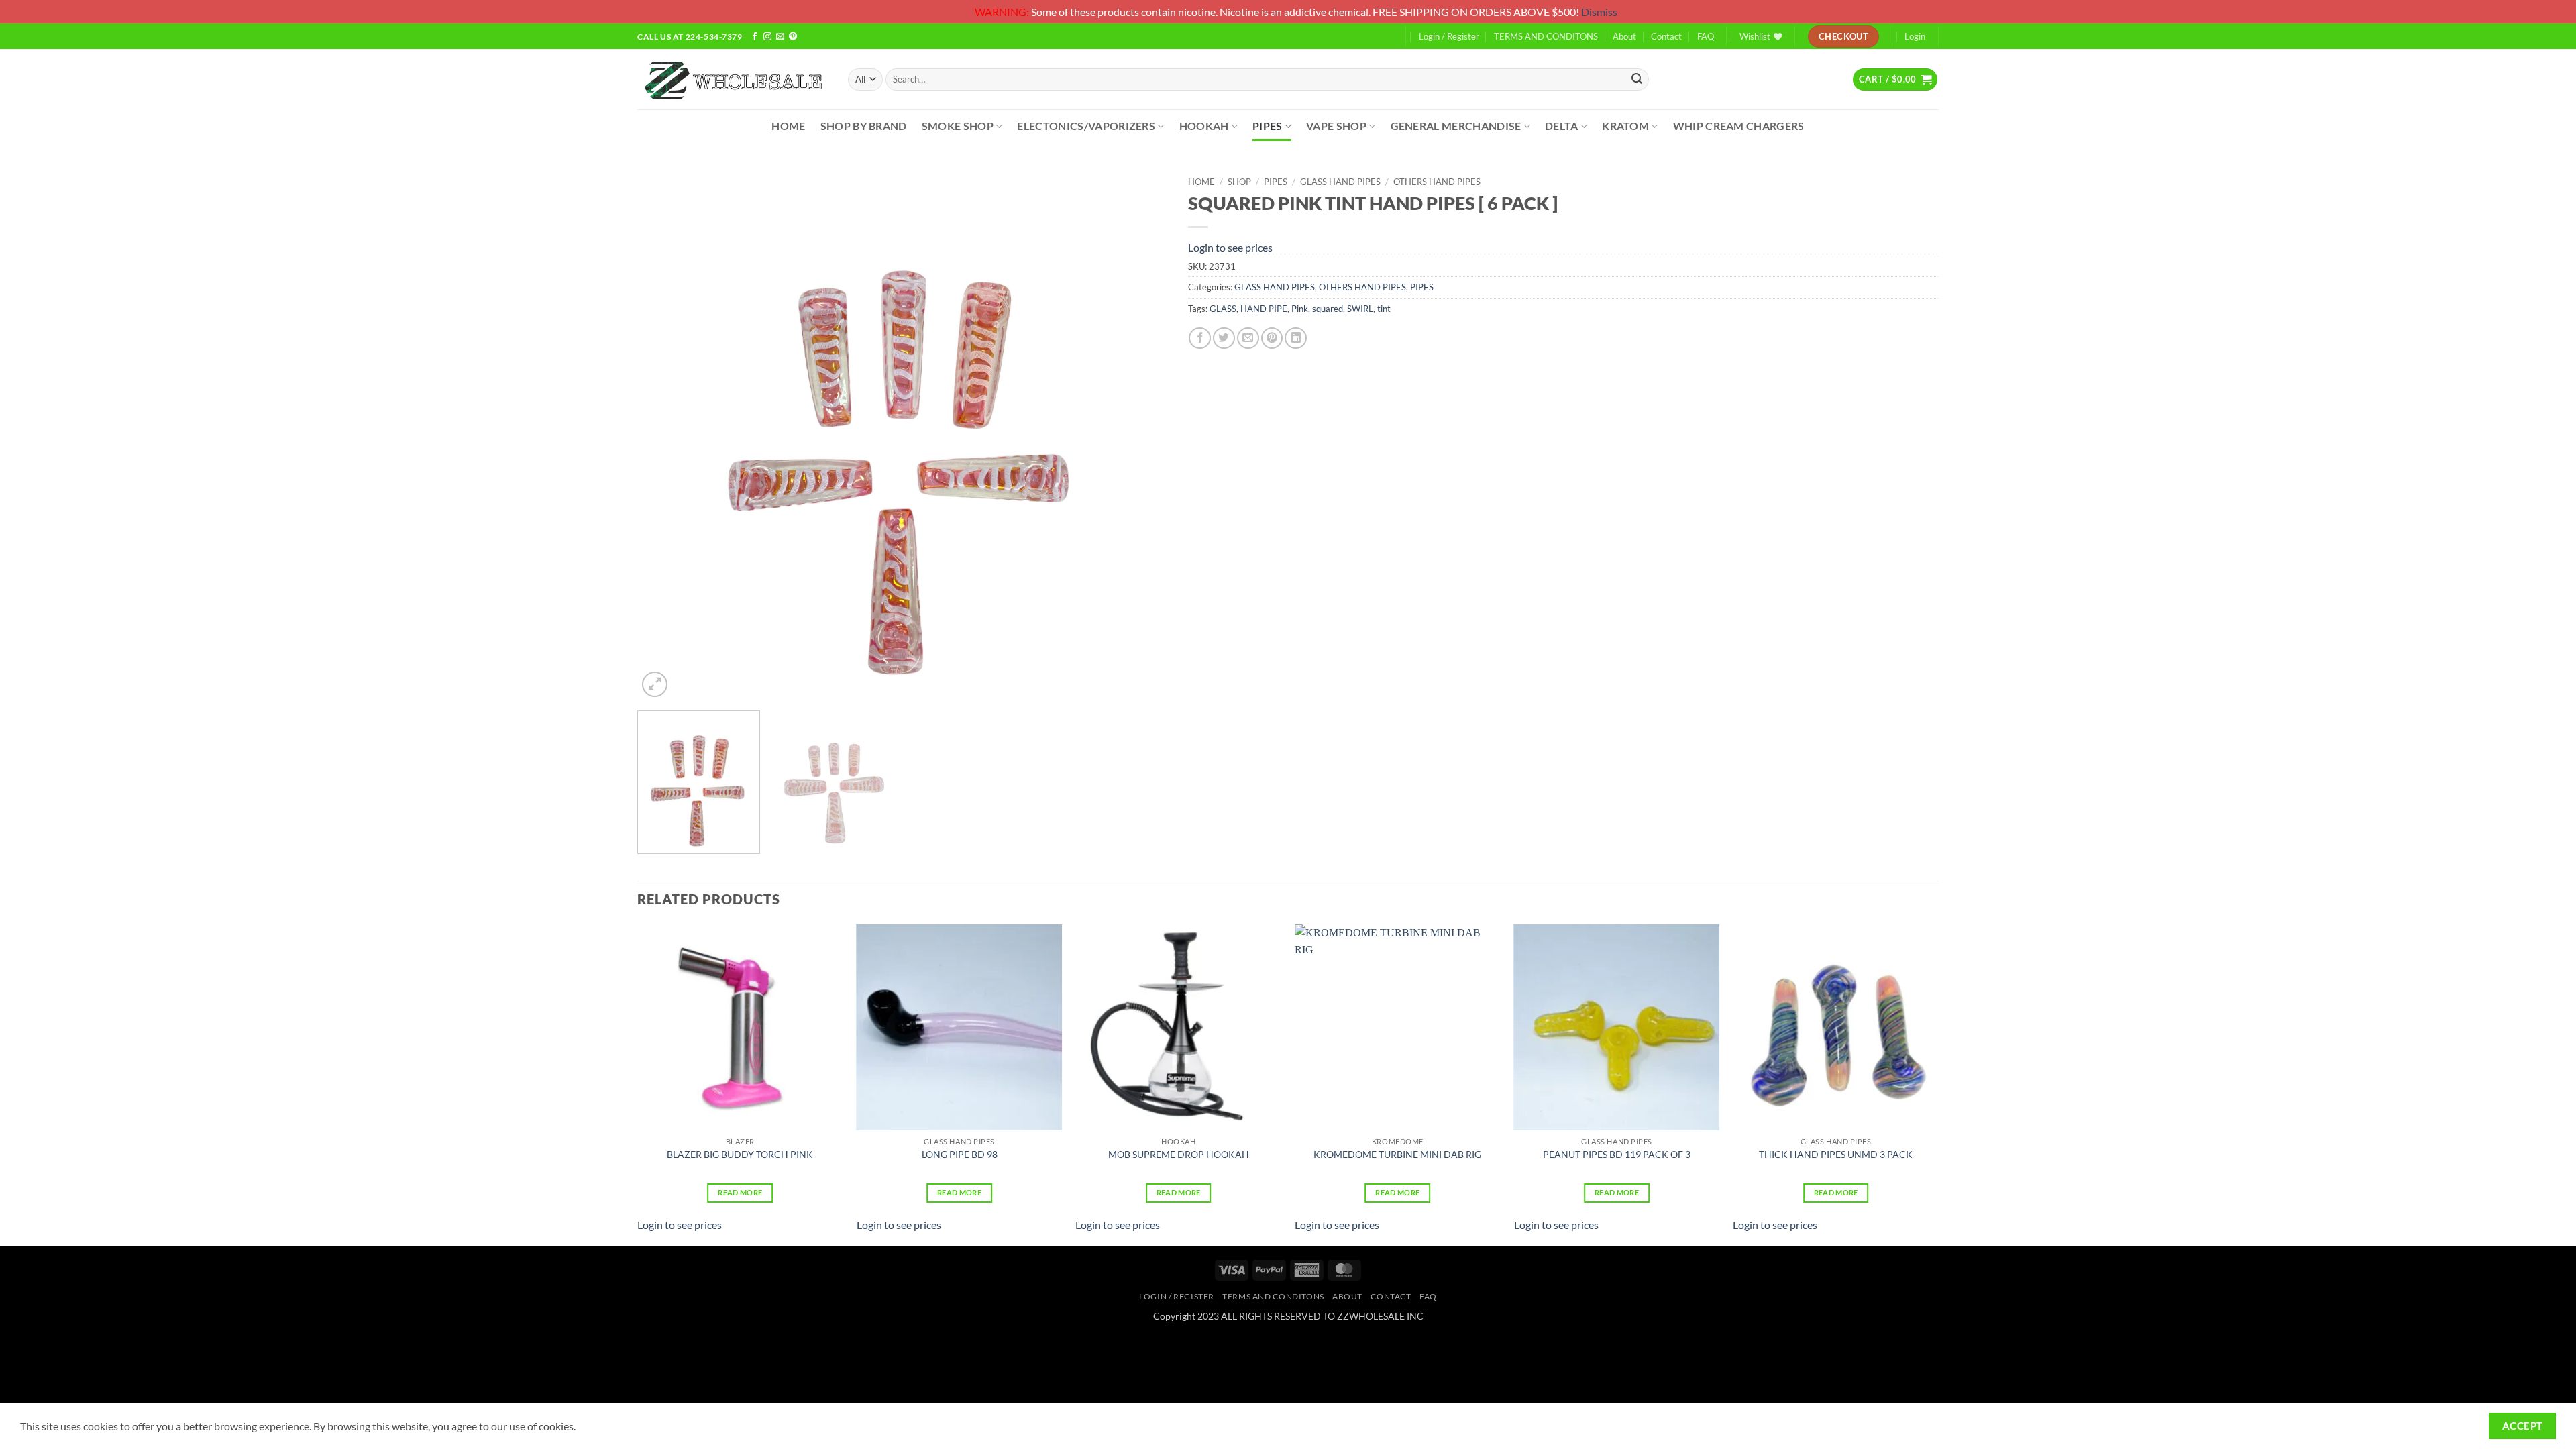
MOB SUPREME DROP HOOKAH (1179, 1154)
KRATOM (1625, 126)
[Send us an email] (780, 37)
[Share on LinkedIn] (1296, 338)
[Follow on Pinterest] (793, 37)
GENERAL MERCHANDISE (1456, 126)
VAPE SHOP (1336, 126)
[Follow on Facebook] (755, 37)
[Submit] (1637, 79)
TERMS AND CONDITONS (1546, 36)
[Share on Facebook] (1200, 338)
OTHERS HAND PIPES (1437, 182)
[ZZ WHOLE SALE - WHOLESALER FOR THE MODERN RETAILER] (733, 79)
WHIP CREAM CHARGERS (1739, 126)
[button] (1895, 79)
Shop (1239, 182)
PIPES (1268, 126)
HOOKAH (1204, 126)
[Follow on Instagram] (767, 37)
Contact (1666, 36)
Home (1201, 182)
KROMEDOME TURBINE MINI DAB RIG (1397, 1154)
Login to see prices (1230, 247)
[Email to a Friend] (1248, 338)
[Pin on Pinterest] (1272, 338)
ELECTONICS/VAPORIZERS (1086, 126)
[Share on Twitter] (1224, 338)
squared (1328, 309)
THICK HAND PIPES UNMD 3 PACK (1836, 1154)
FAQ (1706, 36)
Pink (1300, 309)
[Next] (1140, 435)
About (1624, 36)
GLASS (1223, 309)
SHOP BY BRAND (864, 126)
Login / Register (1449, 36)
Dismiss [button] (1599, 12)
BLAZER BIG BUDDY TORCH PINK (740, 1154)
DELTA (1562, 126)
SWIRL (1360, 309)
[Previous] (665, 435)
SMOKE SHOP (958, 126)
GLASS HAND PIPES (1340, 182)
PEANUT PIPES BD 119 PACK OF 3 (1617, 1154)
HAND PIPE (1264, 309)
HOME (788, 126)
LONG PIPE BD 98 (960, 1154)
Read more (740, 1192)
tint (1384, 309)
